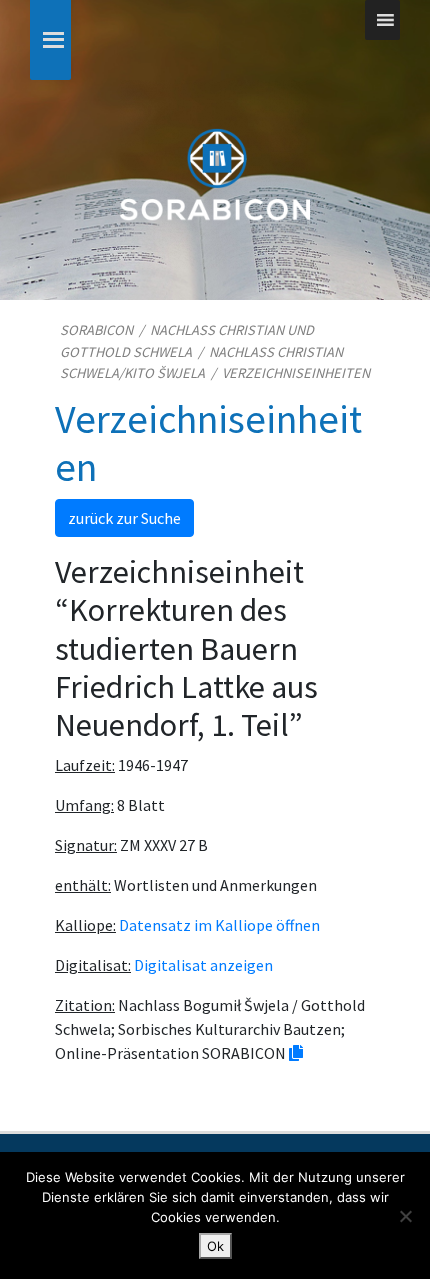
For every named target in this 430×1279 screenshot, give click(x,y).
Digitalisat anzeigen (203, 965)
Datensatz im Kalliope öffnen (219, 925)
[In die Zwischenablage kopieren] (296, 1053)
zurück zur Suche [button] (124, 518)
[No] (405, 1216)
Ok (215, 1246)
